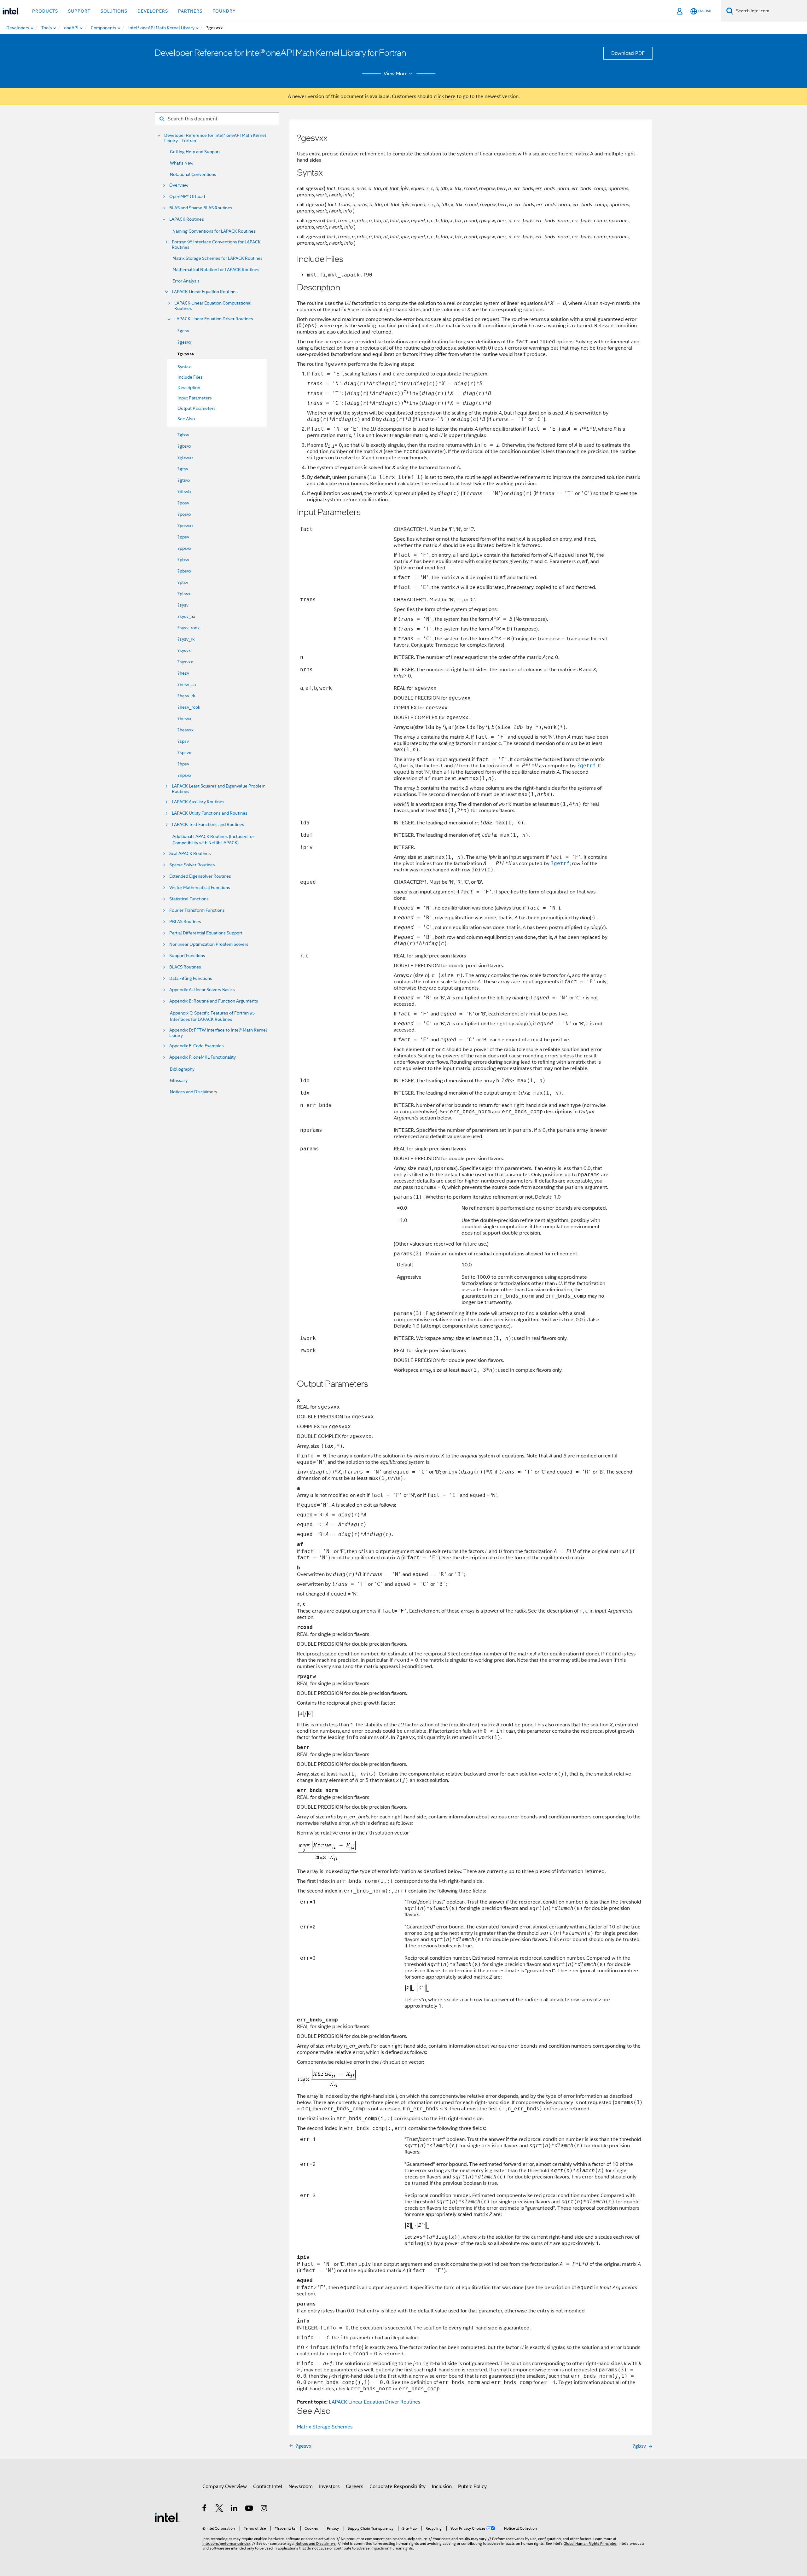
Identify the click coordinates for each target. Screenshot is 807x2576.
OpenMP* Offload (187, 197)
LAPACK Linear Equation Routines (205, 292)
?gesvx (184, 342)
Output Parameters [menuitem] (197, 408)
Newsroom (301, 2486)
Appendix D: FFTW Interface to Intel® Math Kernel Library (218, 1033)
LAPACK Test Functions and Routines (208, 825)
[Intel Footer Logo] (167, 2517)
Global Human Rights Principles (590, 2543)
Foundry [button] (224, 11)
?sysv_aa (186, 616)
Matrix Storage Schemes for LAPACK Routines (218, 258)
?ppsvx (184, 548)
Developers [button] (153, 11)
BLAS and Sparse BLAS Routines (201, 208)
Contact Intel (268, 2486)
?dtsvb (184, 491)
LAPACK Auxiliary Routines (198, 802)
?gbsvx (184, 446)
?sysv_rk (186, 639)
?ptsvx (184, 594)
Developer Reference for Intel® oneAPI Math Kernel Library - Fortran (215, 138)
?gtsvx (184, 480)
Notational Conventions (193, 174)
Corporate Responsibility (398, 2486)
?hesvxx (186, 730)
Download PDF (628, 53)
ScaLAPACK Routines (190, 854)
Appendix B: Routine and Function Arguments (214, 1001)
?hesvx (184, 718)
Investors (329, 2486)
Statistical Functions (189, 899)
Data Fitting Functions (191, 978)
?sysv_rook (189, 628)
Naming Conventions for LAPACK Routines (214, 231)
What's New (182, 163)
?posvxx (186, 526)
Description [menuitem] (189, 387)
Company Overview (225, 2486)
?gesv (183, 331)
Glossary (179, 1080)
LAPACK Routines (187, 219)
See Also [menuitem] (186, 419)
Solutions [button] (114, 11)
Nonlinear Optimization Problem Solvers (209, 944)
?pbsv (183, 560)
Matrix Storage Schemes (325, 2427)
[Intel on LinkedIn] (234, 2509)
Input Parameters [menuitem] (195, 398)
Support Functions (187, 956)
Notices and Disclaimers (194, 1092)
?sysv (183, 605)
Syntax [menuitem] (184, 367)
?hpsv (183, 764)
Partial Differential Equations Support (206, 933)
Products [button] (45, 11)
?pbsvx (184, 571)
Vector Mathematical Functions (200, 888)
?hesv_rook (189, 707)
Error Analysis (186, 281)
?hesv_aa (187, 684)
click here (445, 96)
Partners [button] (190, 11)
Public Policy (472, 2486)
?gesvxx (186, 354)
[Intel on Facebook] (205, 2509)
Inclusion (442, 2486)
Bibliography (182, 1069)
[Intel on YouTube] (250, 2509)
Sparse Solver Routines (192, 865)
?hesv (183, 673)
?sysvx (184, 650)
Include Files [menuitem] (190, 377)
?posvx (184, 514)
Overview (179, 185)
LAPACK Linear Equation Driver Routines (214, 319)
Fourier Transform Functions (197, 910)
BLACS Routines (185, 967)
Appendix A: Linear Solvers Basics (202, 990)
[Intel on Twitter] (220, 2509)
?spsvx (184, 753)
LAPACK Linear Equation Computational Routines (213, 306)
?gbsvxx (186, 457)
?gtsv (183, 469)
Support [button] (79, 11)
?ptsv (183, 582)
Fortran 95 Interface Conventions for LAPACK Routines (216, 245)
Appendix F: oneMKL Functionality (203, 1057)
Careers (354, 2486)
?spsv (183, 741)
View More (396, 74)
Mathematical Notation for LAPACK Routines (216, 270)
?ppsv (183, 537)
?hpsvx (184, 775)
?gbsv (183, 435)
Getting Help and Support (195, 152)
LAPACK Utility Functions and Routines (210, 813)
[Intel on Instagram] (264, 2509)
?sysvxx (185, 662)
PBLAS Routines (185, 922)
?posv (183, 503)
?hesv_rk (186, 696)
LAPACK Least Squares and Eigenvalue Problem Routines (219, 789)
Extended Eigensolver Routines (200, 876)
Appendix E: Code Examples (197, 1046)
